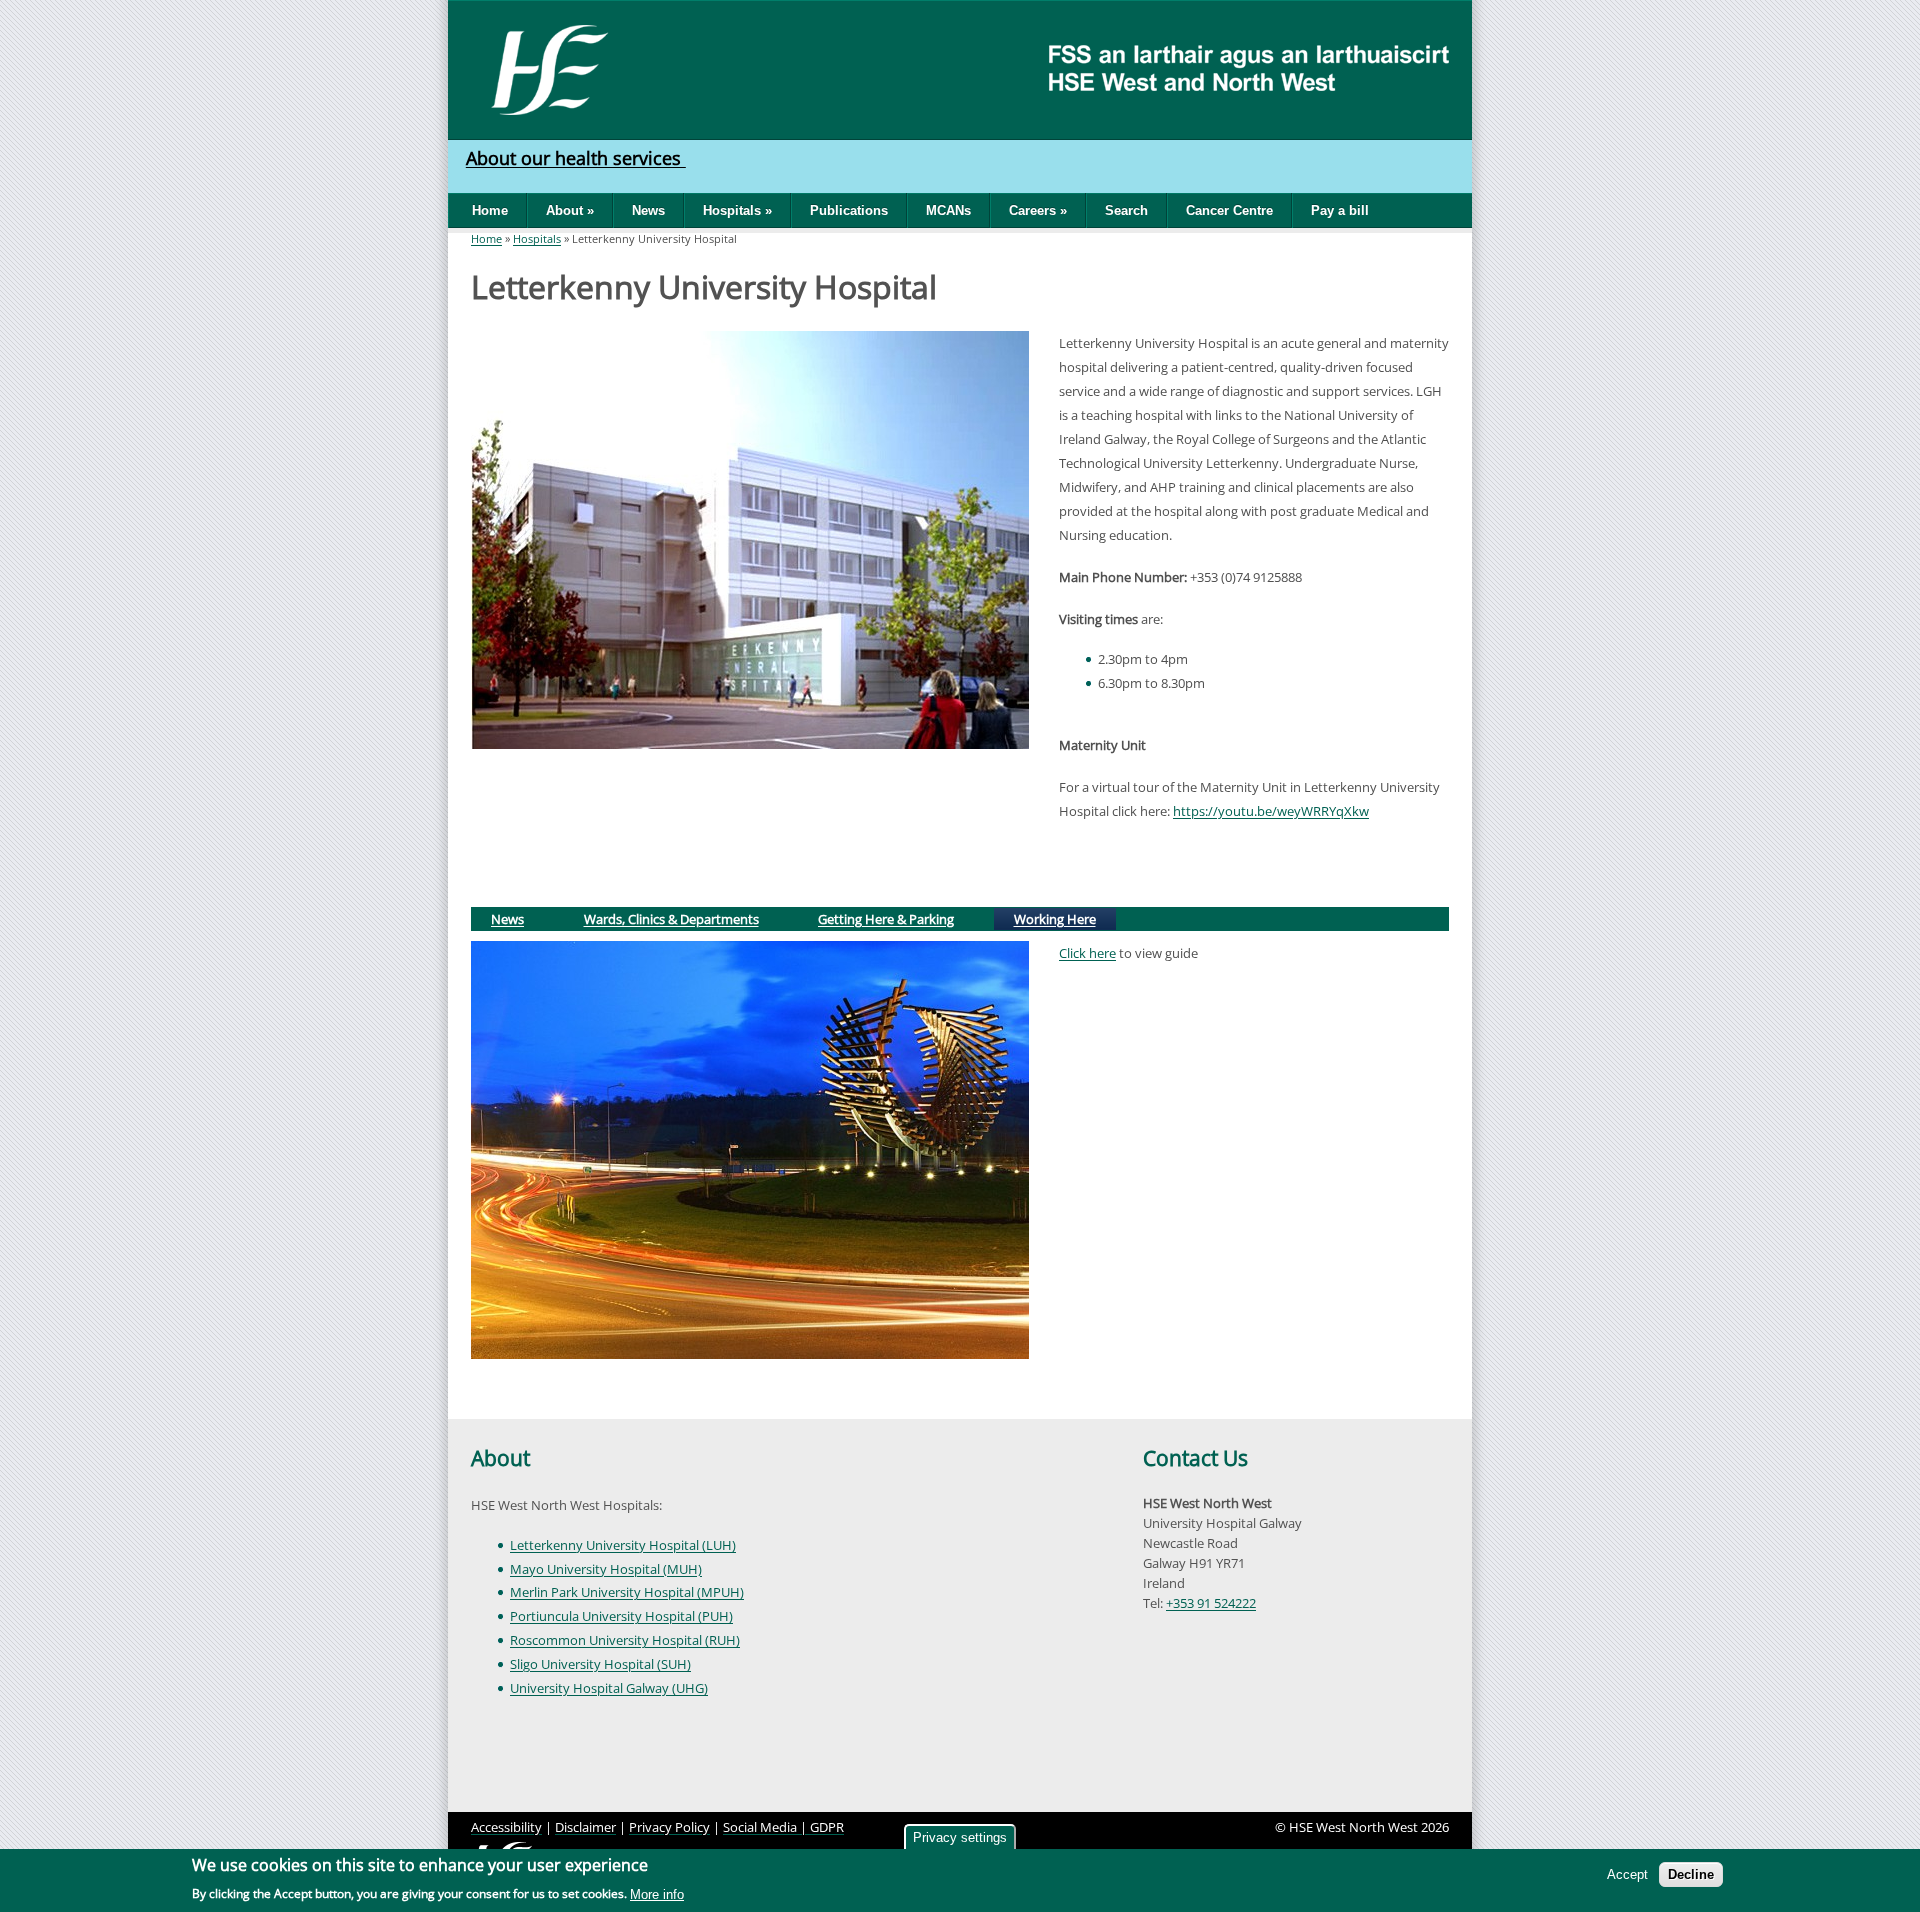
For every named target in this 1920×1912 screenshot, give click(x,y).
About (500, 1458)
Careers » (1038, 210)
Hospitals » (737, 210)
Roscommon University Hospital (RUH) (625, 1640)
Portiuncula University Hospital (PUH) (621, 1616)
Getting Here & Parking (886, 919)
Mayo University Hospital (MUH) (606, 1569)
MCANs (948, 210)
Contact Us (1195, 1458)
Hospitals (537, 238)
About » (570, 210)
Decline (1691, 1874)
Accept (1627, 1874)
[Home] (542, 68)
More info (657, 1894)
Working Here (1064, 918)
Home (490, 210)
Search (1126, 210)
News (648, 210)
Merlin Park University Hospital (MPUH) (627, 1592)
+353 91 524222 (1211, 1603)
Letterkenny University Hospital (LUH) (623, 1545)
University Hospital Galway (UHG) (609, 1688)
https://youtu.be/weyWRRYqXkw (1271, 811)
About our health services (576, 158)
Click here (1087, 953)
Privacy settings (960, 1837)
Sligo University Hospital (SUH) (600, 1664)
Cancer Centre (1229, 210)
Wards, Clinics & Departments (671, 919)
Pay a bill (1340, 210)
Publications (849, 210)
